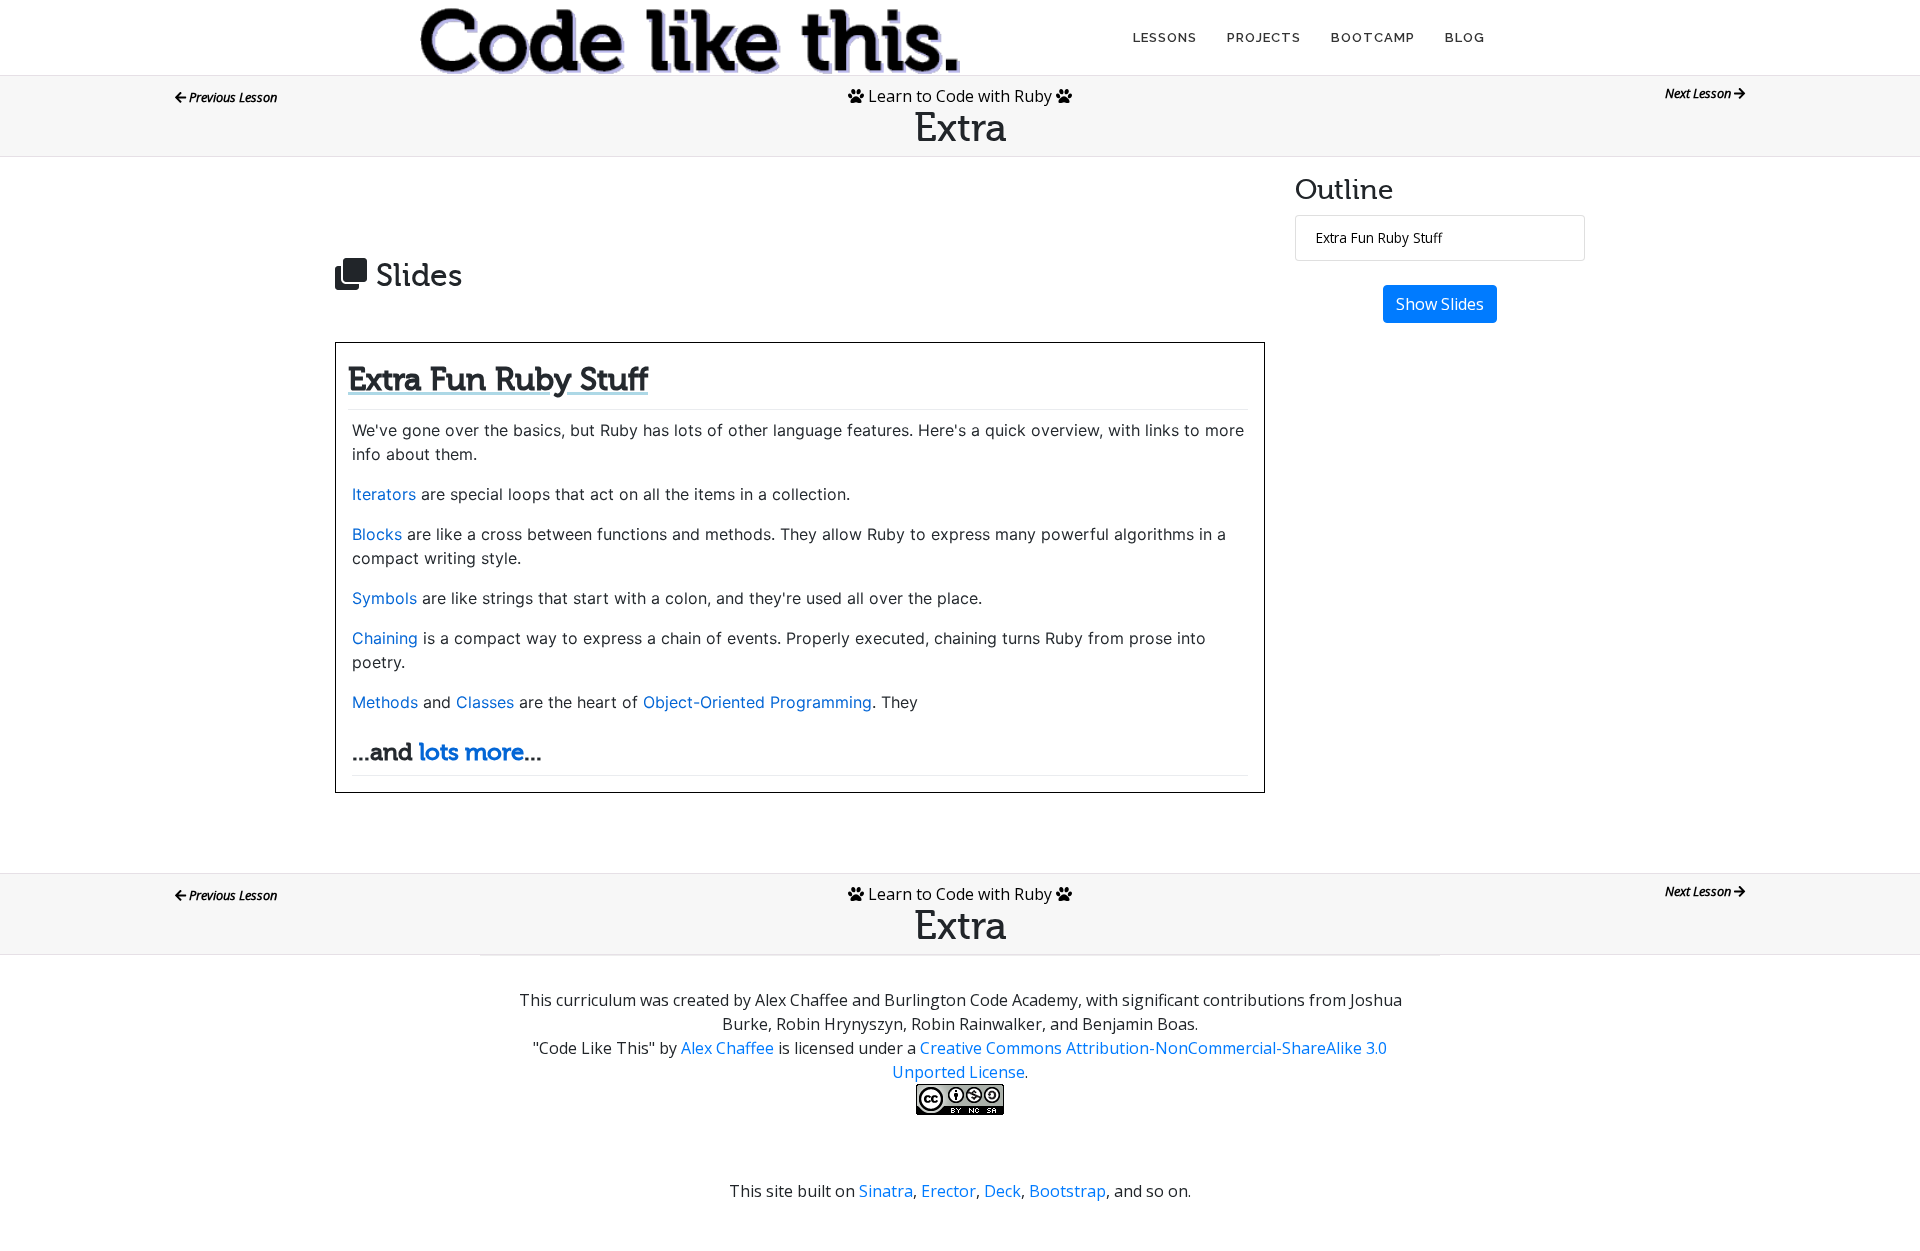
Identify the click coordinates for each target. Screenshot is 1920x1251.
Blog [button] (1465, 37)
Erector (948, 1191)
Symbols (384, 598)
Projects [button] (1264, 37)
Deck (1002, 1191)
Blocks (377, 534)
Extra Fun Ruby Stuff (1379, 237)
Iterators (384, 494)
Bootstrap (1067, 1191)
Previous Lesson (231, 97)
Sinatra (886, 1191)
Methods (385, 702)
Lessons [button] (1165, 37)
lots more (471, 752)
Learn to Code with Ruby (960, 96)
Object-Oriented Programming (757, 702)
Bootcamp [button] (1373, 37)
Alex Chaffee (727, 1048)
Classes (485, 702)
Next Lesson (1699, 93)
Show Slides (1440, 304)
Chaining (385, 638)
